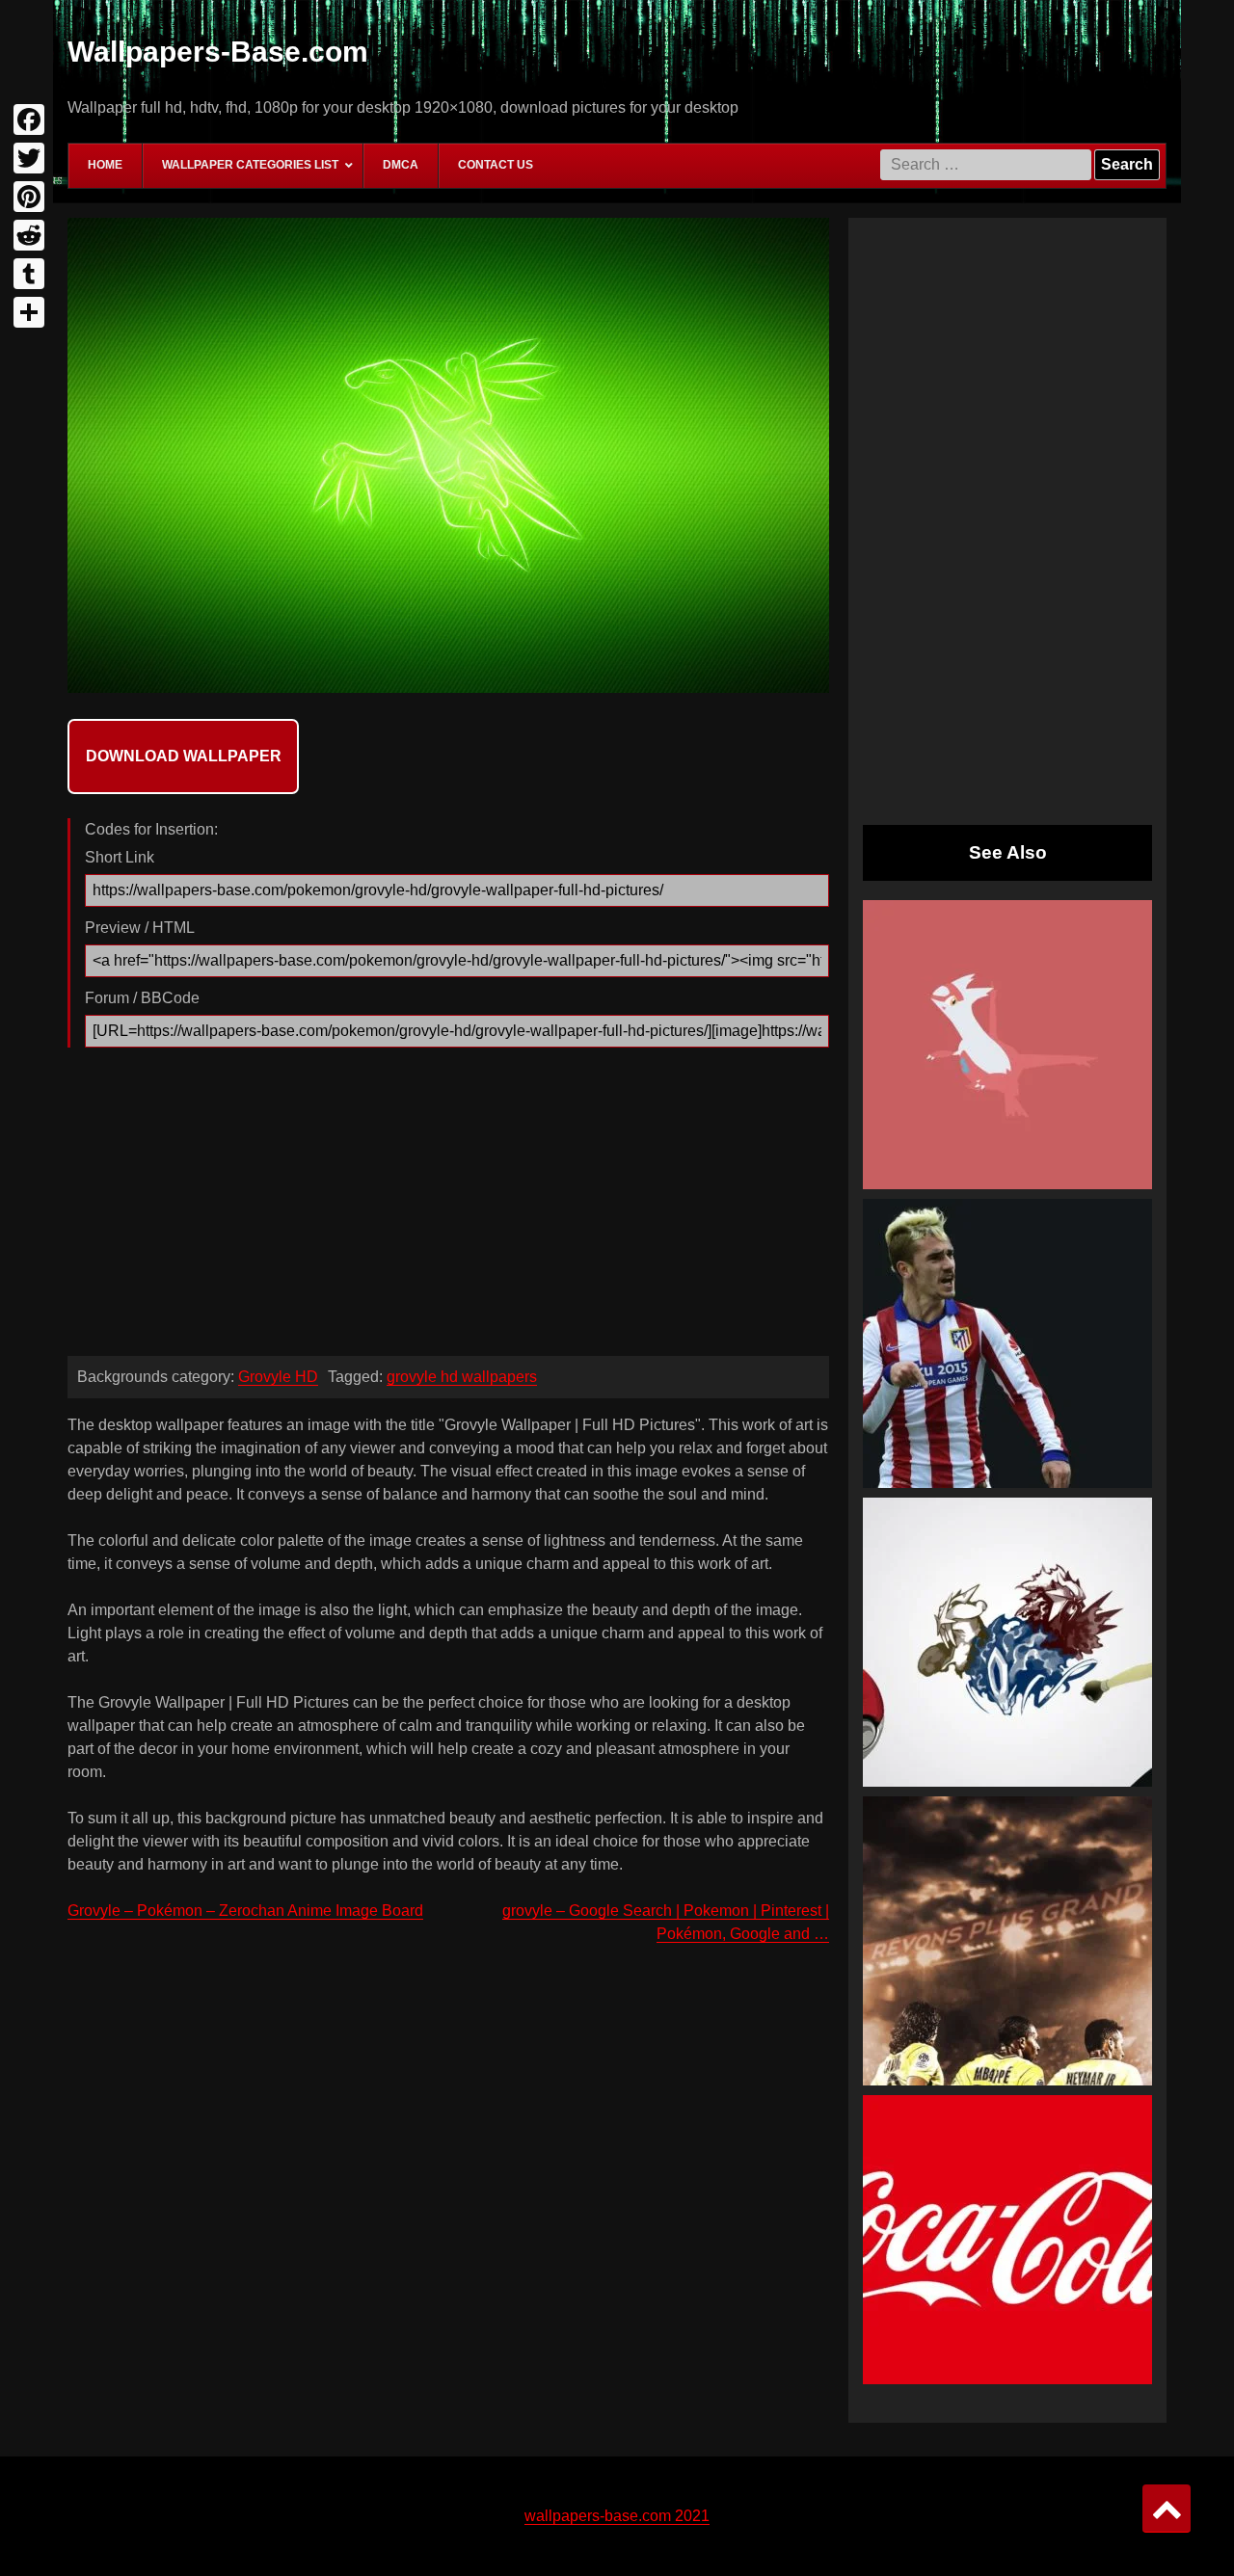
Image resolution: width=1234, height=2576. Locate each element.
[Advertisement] (448, 1207)
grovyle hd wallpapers (462, 1377)
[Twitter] (29, 158)
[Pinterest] (29, 197)
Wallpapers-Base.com (218, 52)
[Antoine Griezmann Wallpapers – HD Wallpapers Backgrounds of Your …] (1007, 1343)
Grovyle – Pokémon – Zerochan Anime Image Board (245, 1911)
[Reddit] (29, 235)
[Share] (29, 312)
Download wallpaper (184, 756)
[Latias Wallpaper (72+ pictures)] (1007, 1045)
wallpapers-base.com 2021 (617, 2516)
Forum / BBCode (142, 998)
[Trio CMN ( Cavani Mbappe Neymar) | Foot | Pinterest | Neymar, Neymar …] (1007, 1941)
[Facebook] (29, 120)
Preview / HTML (140, 928)
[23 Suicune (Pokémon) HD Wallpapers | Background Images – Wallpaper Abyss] (1007, 1642)
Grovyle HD (278, 1377)
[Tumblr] (29, 274)
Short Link (120, 857)
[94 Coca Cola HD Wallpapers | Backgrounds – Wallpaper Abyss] (1007, 2240)
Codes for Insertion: (151, 829)
